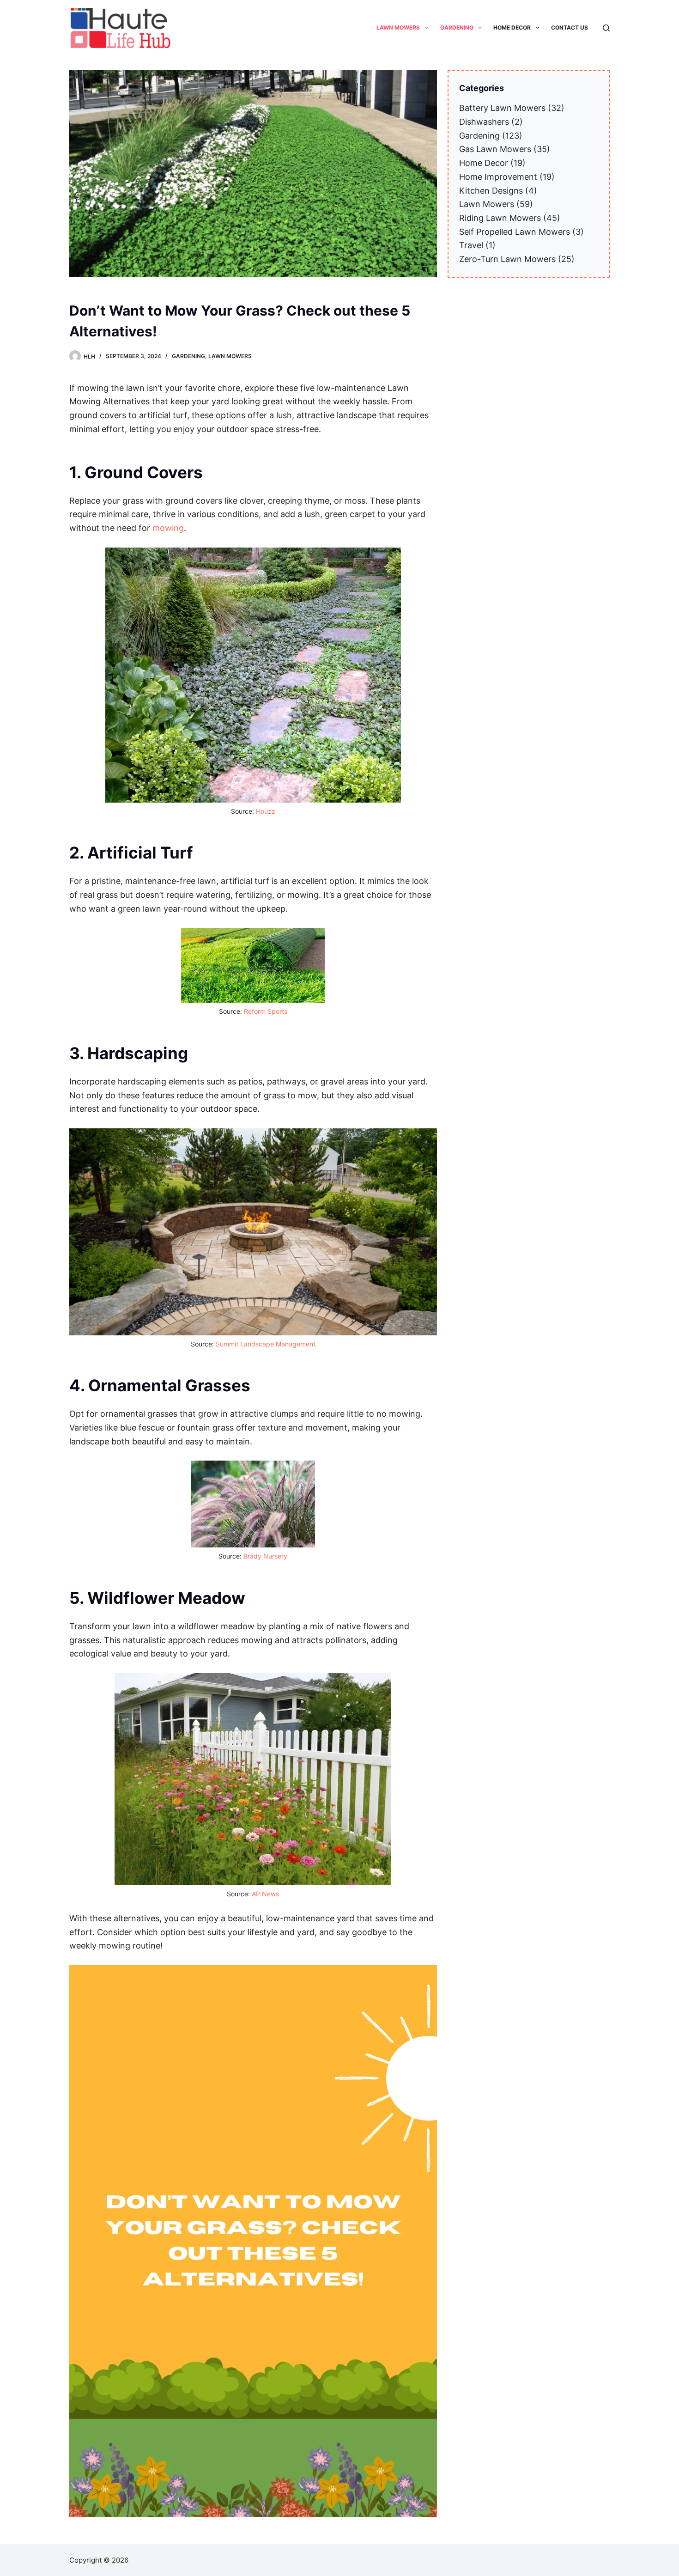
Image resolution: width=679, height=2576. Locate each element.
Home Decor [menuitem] (512, 27)
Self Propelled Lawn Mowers (515, 232)
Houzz (266, 811)
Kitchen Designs (491, 191)
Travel (471, 245)
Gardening (188, 356)
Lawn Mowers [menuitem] (398, 27)
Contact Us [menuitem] (570, 27)
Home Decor (484, 163)
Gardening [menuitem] (457, 27)
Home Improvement (498, 177)
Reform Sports (266, 1011)
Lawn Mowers (230, 356)
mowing (168, 528)
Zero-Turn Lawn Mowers (507, 259)
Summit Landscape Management (266, 1344)
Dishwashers (484, 122)
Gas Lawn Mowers (495, 149)
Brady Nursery (265, 1556)
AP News (265, 1894)
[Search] (606, 28)
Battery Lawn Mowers (502, 108)
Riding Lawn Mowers (500, 218)
